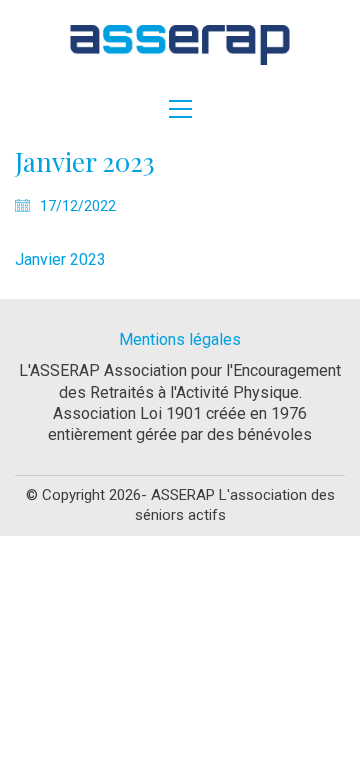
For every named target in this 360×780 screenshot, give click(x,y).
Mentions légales (180, 339)
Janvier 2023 (60, 259)
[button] (180, 109)
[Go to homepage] (180, 45)
